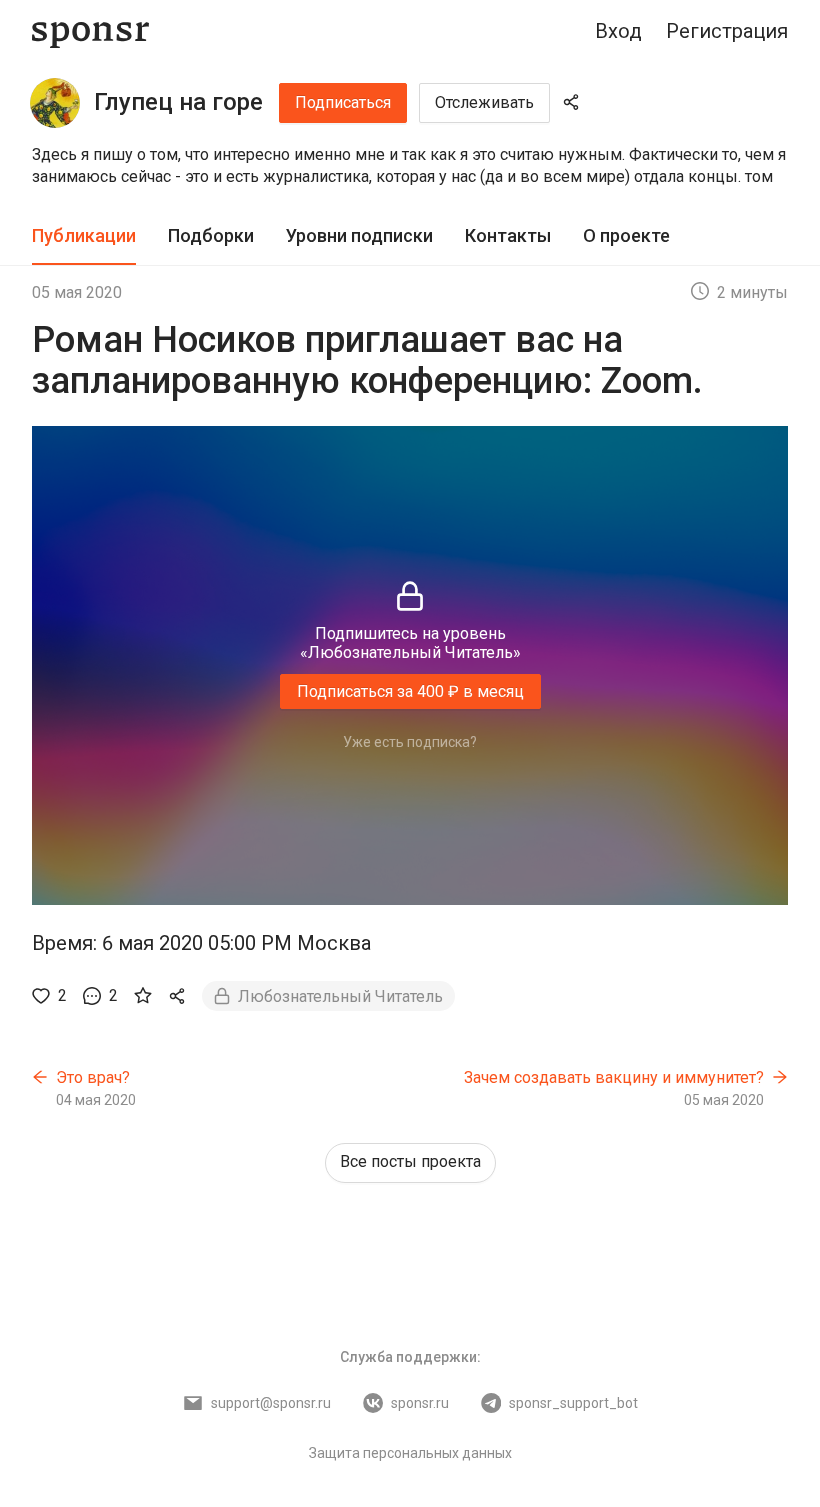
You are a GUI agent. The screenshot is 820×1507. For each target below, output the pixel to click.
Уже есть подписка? (410, 742)
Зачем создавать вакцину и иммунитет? (614, 1077)
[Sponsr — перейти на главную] (90, 31)
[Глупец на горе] (55, 103)
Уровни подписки (359, 235)
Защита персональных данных (410, 1453)
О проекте (626, 235)
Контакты (508, 235)
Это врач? (93, 1077)
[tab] (84, 236)
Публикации (84, 235)
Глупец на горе (178, 102)
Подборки (211, 235)
